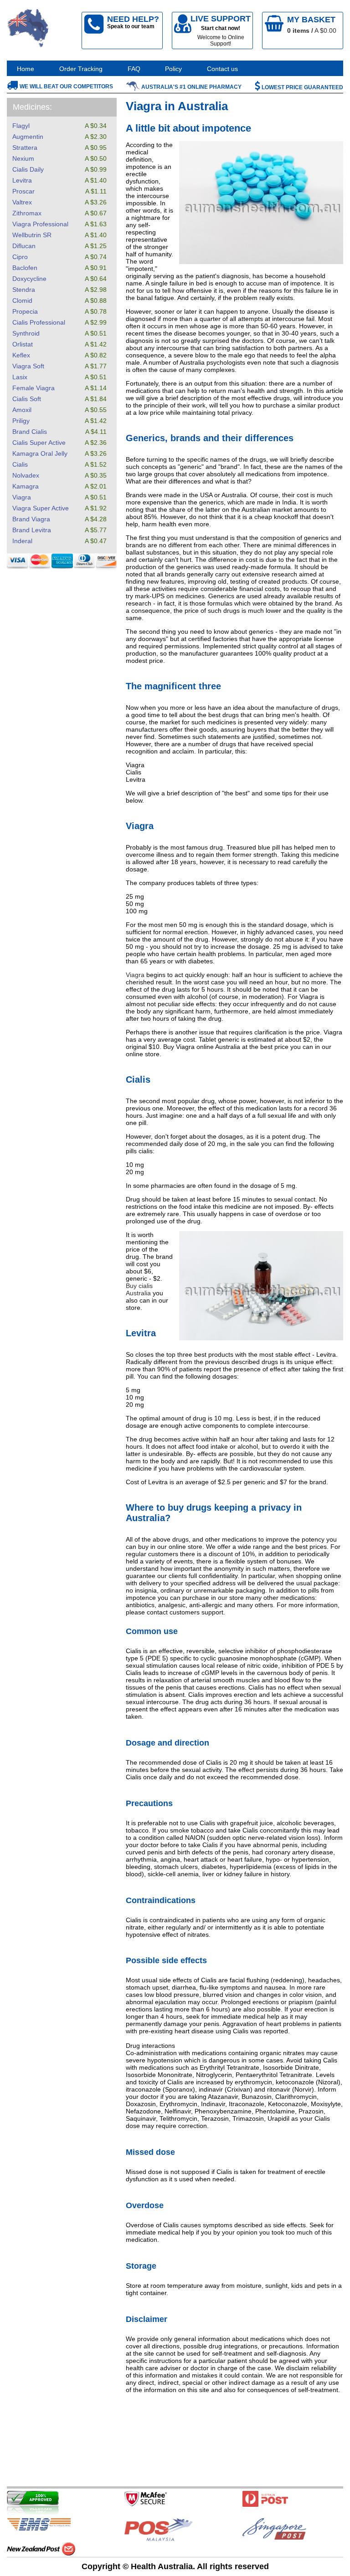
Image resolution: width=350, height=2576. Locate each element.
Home (26, 69)
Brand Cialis (30, 432)
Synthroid (26, 333)
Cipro (20, 257)
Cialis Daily (28, 169)
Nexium (23, 158)
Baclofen (25, 268)
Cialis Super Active (39, 443)
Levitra (22, 180)
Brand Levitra (32, 530)
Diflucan (24, 246)
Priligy (21, 421)
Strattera (25, 148)
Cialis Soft (27, 399)
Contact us (222, 69)
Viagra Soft (28, 366)
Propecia (25, 311)
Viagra (22, 497)
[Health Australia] (28, 30)
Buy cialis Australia (139, 1289)
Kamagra (26, 486)
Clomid (22, 300)
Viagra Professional (40, 224)
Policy (173, 69)
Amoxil (22, 410)
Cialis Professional (39, 322)
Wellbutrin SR (32, 235)
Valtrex (22, 202)
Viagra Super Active (41, 508)
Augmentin (28, 137)
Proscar (23, 191)
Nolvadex (26, 475)
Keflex (21, 355)
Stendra (24, 290)
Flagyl (21, 126)
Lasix (20, 377)
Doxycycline (29, 279)
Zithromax (27, 213)
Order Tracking (81, 69)
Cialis (20, 464)
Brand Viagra (31, 519)
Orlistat (23, 344)
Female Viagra (33, 388)
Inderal (22, 541)
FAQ (134, 69)
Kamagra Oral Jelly (40, 453)
